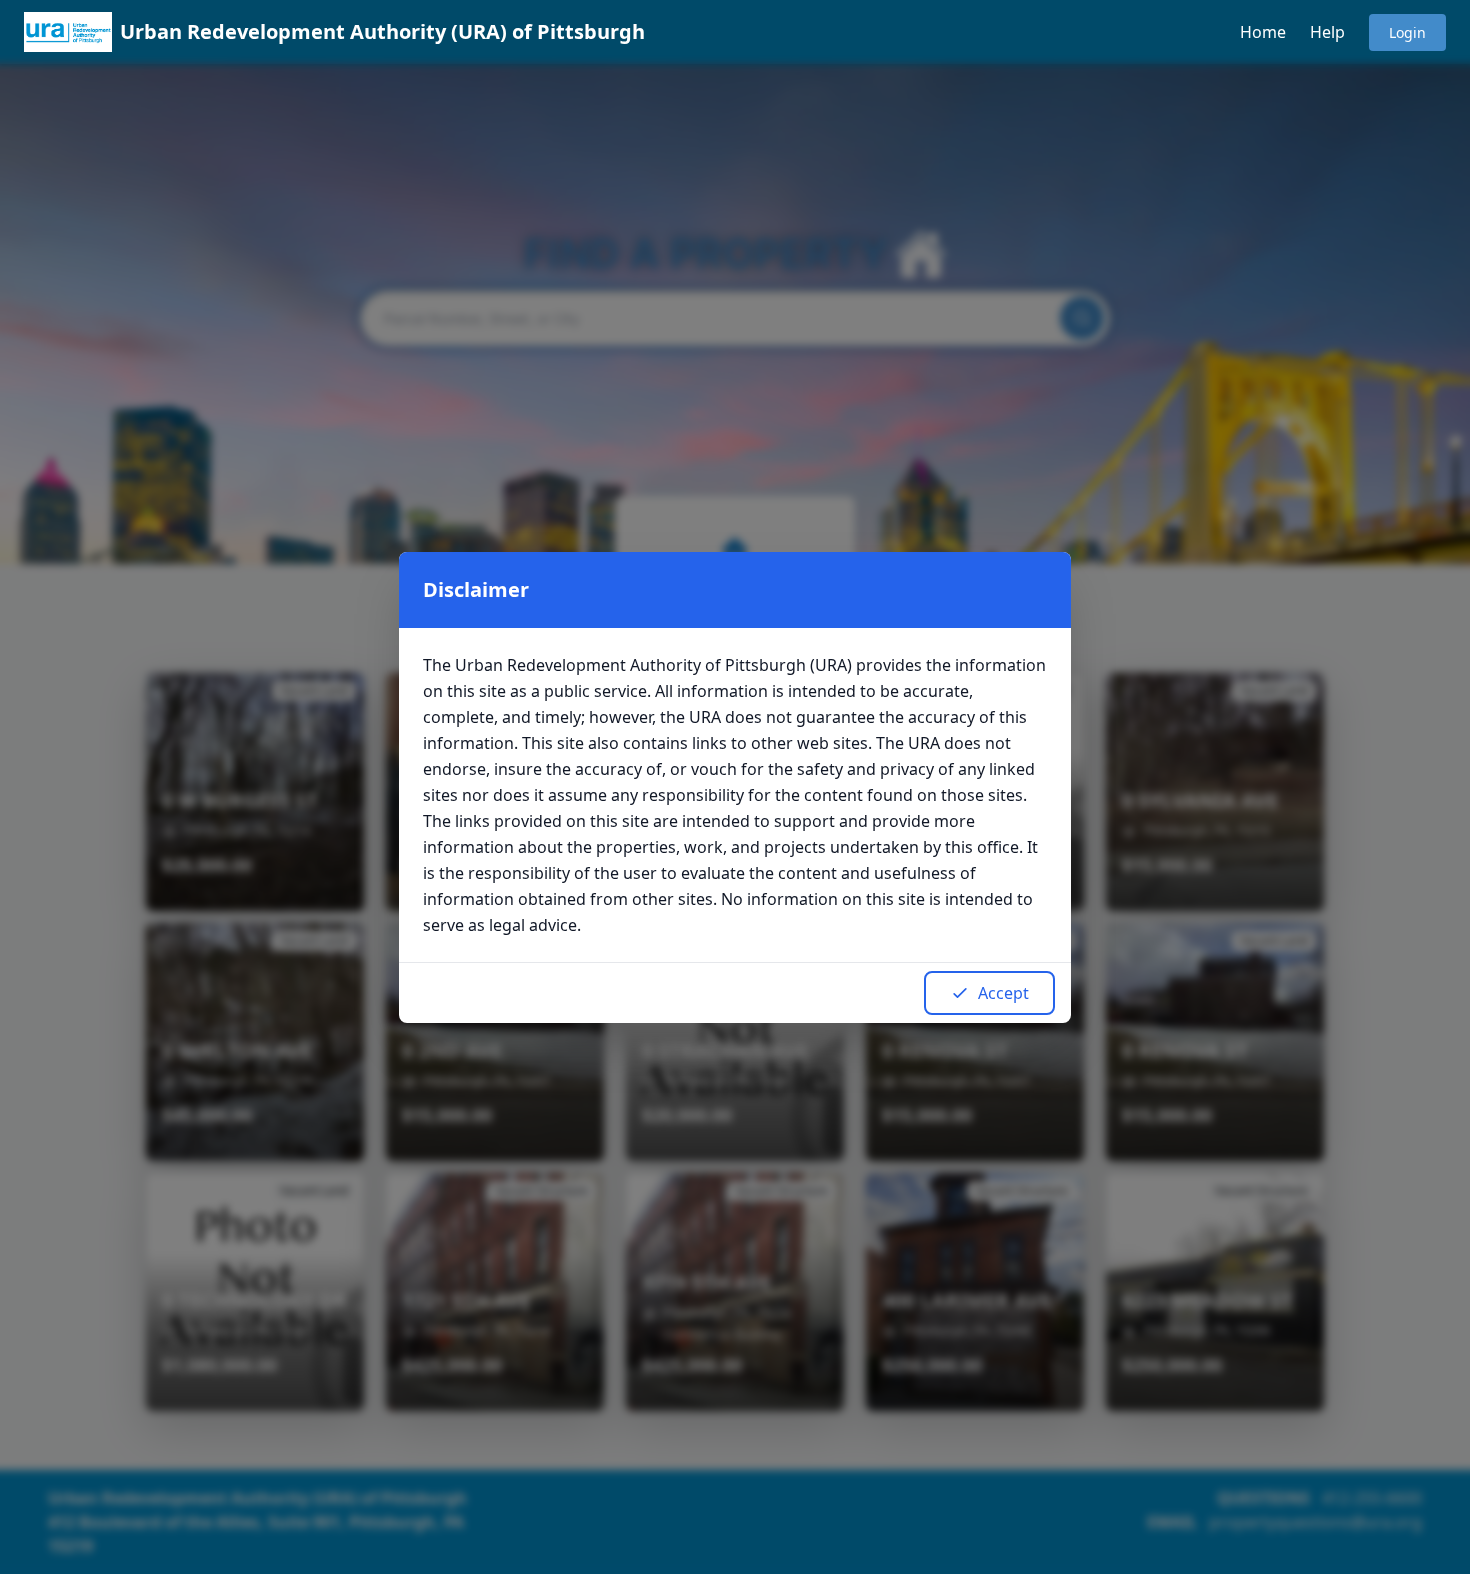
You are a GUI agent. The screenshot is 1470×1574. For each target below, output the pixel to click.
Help (1327, 32)
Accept (1003, 993)
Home (1263, 32)
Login (1407, 32)
